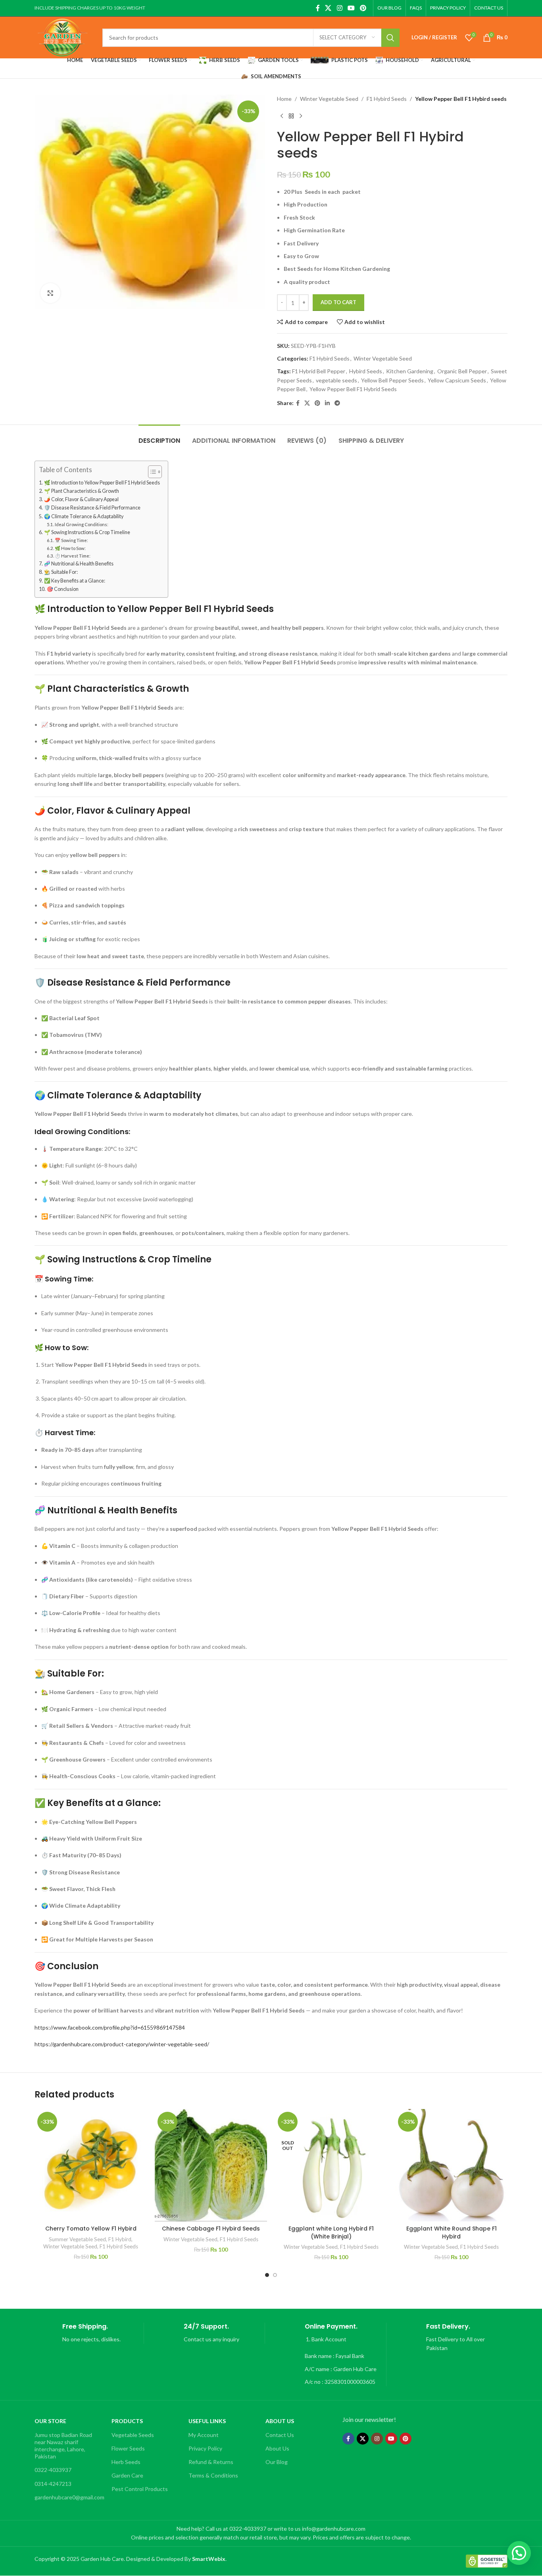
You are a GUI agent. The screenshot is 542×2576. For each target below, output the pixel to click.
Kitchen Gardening (410, 371)
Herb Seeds (126, 2462)
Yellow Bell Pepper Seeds (392, 380)
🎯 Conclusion (63, 589)
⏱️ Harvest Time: (73, 556)
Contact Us (280, 2435)
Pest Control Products (140, 2489)
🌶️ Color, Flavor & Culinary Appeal (81, 499)
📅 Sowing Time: (71, 540)
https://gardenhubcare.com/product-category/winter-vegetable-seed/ (122, 2044)
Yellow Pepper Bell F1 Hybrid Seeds (353, 389)
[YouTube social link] (351, 8)
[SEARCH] (390, 38)
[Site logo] (62, 37)
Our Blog (277, 2462)
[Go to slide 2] (275, 2275)
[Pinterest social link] (363, 8)
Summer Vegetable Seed (77, 2239)
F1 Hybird (120, 2239)
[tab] (159, 437)
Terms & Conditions (213, 2475)
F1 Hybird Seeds (387, 99)
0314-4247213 (53, 2484)
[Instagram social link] (339, 8)
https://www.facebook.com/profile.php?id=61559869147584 (110, 2027)
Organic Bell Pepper (462, 371)
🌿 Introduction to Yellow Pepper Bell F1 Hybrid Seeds (102, 483)
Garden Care (127, 2475)
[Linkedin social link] (327, 403)
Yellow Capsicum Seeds (457, 380)
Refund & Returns (211, 2462)
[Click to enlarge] (50, 293)
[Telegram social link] (337, 403)
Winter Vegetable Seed (329, 99)
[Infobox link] (89, 2333)
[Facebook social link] (318, 8)
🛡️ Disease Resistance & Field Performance (92, 508)
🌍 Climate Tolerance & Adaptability (84, 516)
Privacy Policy (205, 2448)
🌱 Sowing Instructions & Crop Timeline (87, 532)
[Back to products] (291, 116)
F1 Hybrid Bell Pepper (319, 371)
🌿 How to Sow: (70, 548)
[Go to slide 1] (267, 2275)
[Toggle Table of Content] (151, 472)
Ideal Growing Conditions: (82, 524)
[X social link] (328, 8)
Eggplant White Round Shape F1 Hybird (452, 2233)
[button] (519, 2553)
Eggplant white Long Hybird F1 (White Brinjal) (331, 2233)
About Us (277, 2448)
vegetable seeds (336, 380)
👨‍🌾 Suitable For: (61, 572)
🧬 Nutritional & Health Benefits (79, 564)
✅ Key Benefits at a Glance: (75, 581)
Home (284, 99)
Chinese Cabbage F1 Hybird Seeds (211, 2229)
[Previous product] (282, 116)
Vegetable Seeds (133, 2435)
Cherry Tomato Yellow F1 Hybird (91, 2229)
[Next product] (301, 116)
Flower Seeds (128, 2448)
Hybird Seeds (366, 371)
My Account (204, 2435)
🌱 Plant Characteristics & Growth (82, 491)
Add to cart (338, 302)
